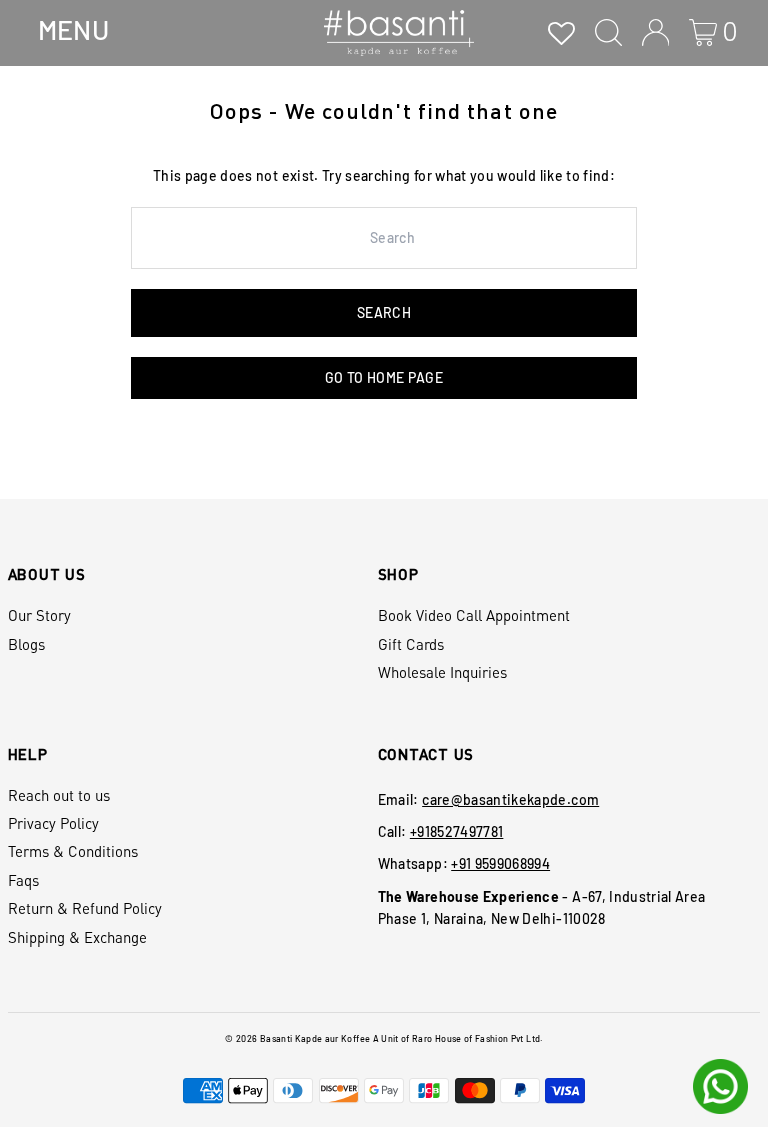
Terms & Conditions (73, 851)
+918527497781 (457, 831)
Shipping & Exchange (77, 937)
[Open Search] (608, 32)
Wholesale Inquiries (442, 672)
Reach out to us (59, 795)
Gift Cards (411, 644)
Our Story (39, 615)
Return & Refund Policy (85, 908)
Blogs (26, 644)
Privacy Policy (53, 823)
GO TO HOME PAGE (384, 377)
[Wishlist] (561, 32)
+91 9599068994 (500, 863)
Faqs (23, 880)
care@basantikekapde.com (510, 799)
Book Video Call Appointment (474, 615)
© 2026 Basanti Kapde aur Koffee (297, 1038)
